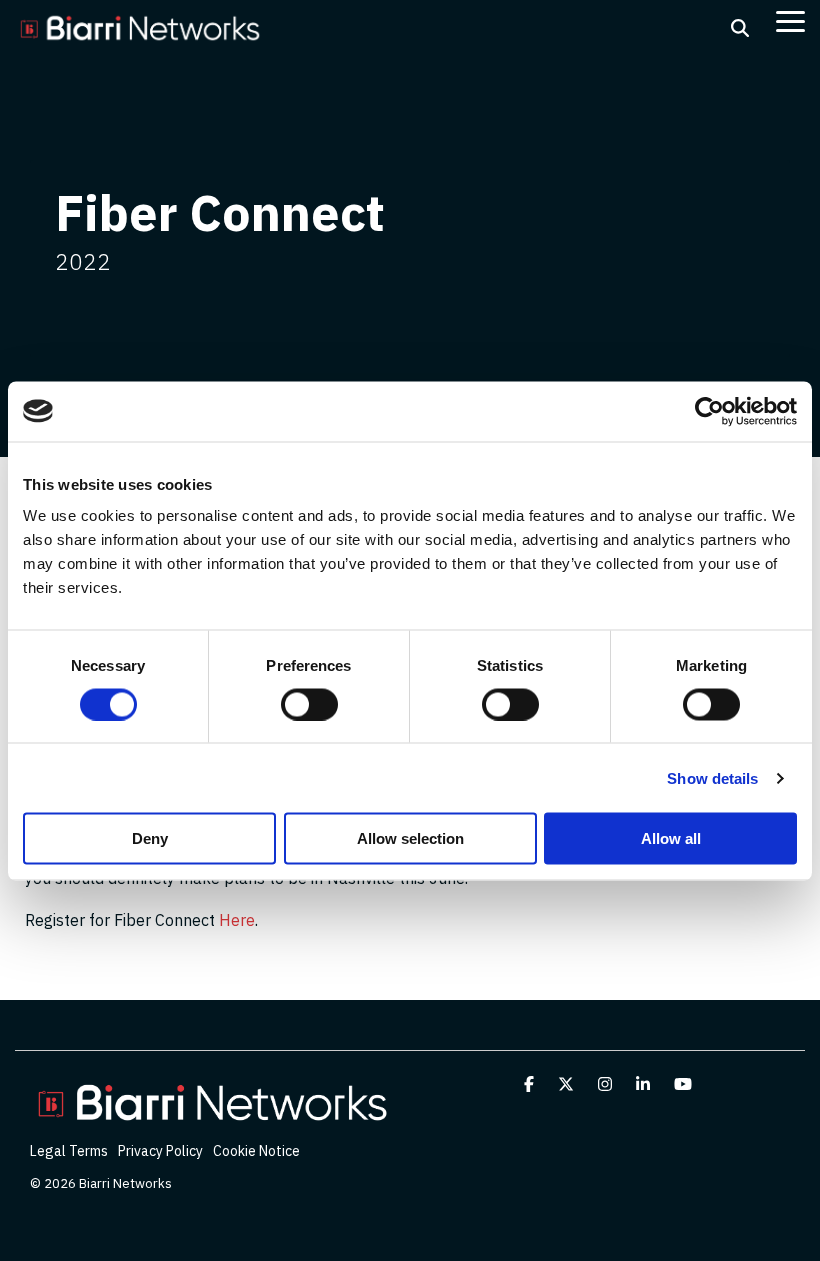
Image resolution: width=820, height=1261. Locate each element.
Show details (712, 777)
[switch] (309, 704)
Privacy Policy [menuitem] (160, 1151)
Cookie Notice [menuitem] (256, 1151)
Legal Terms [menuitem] (69, 1151)
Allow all (671, 838)
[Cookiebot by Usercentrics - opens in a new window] (709, 411)
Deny (150, 838)
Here (237, 920)
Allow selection (410, 838)
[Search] (740, 28)
